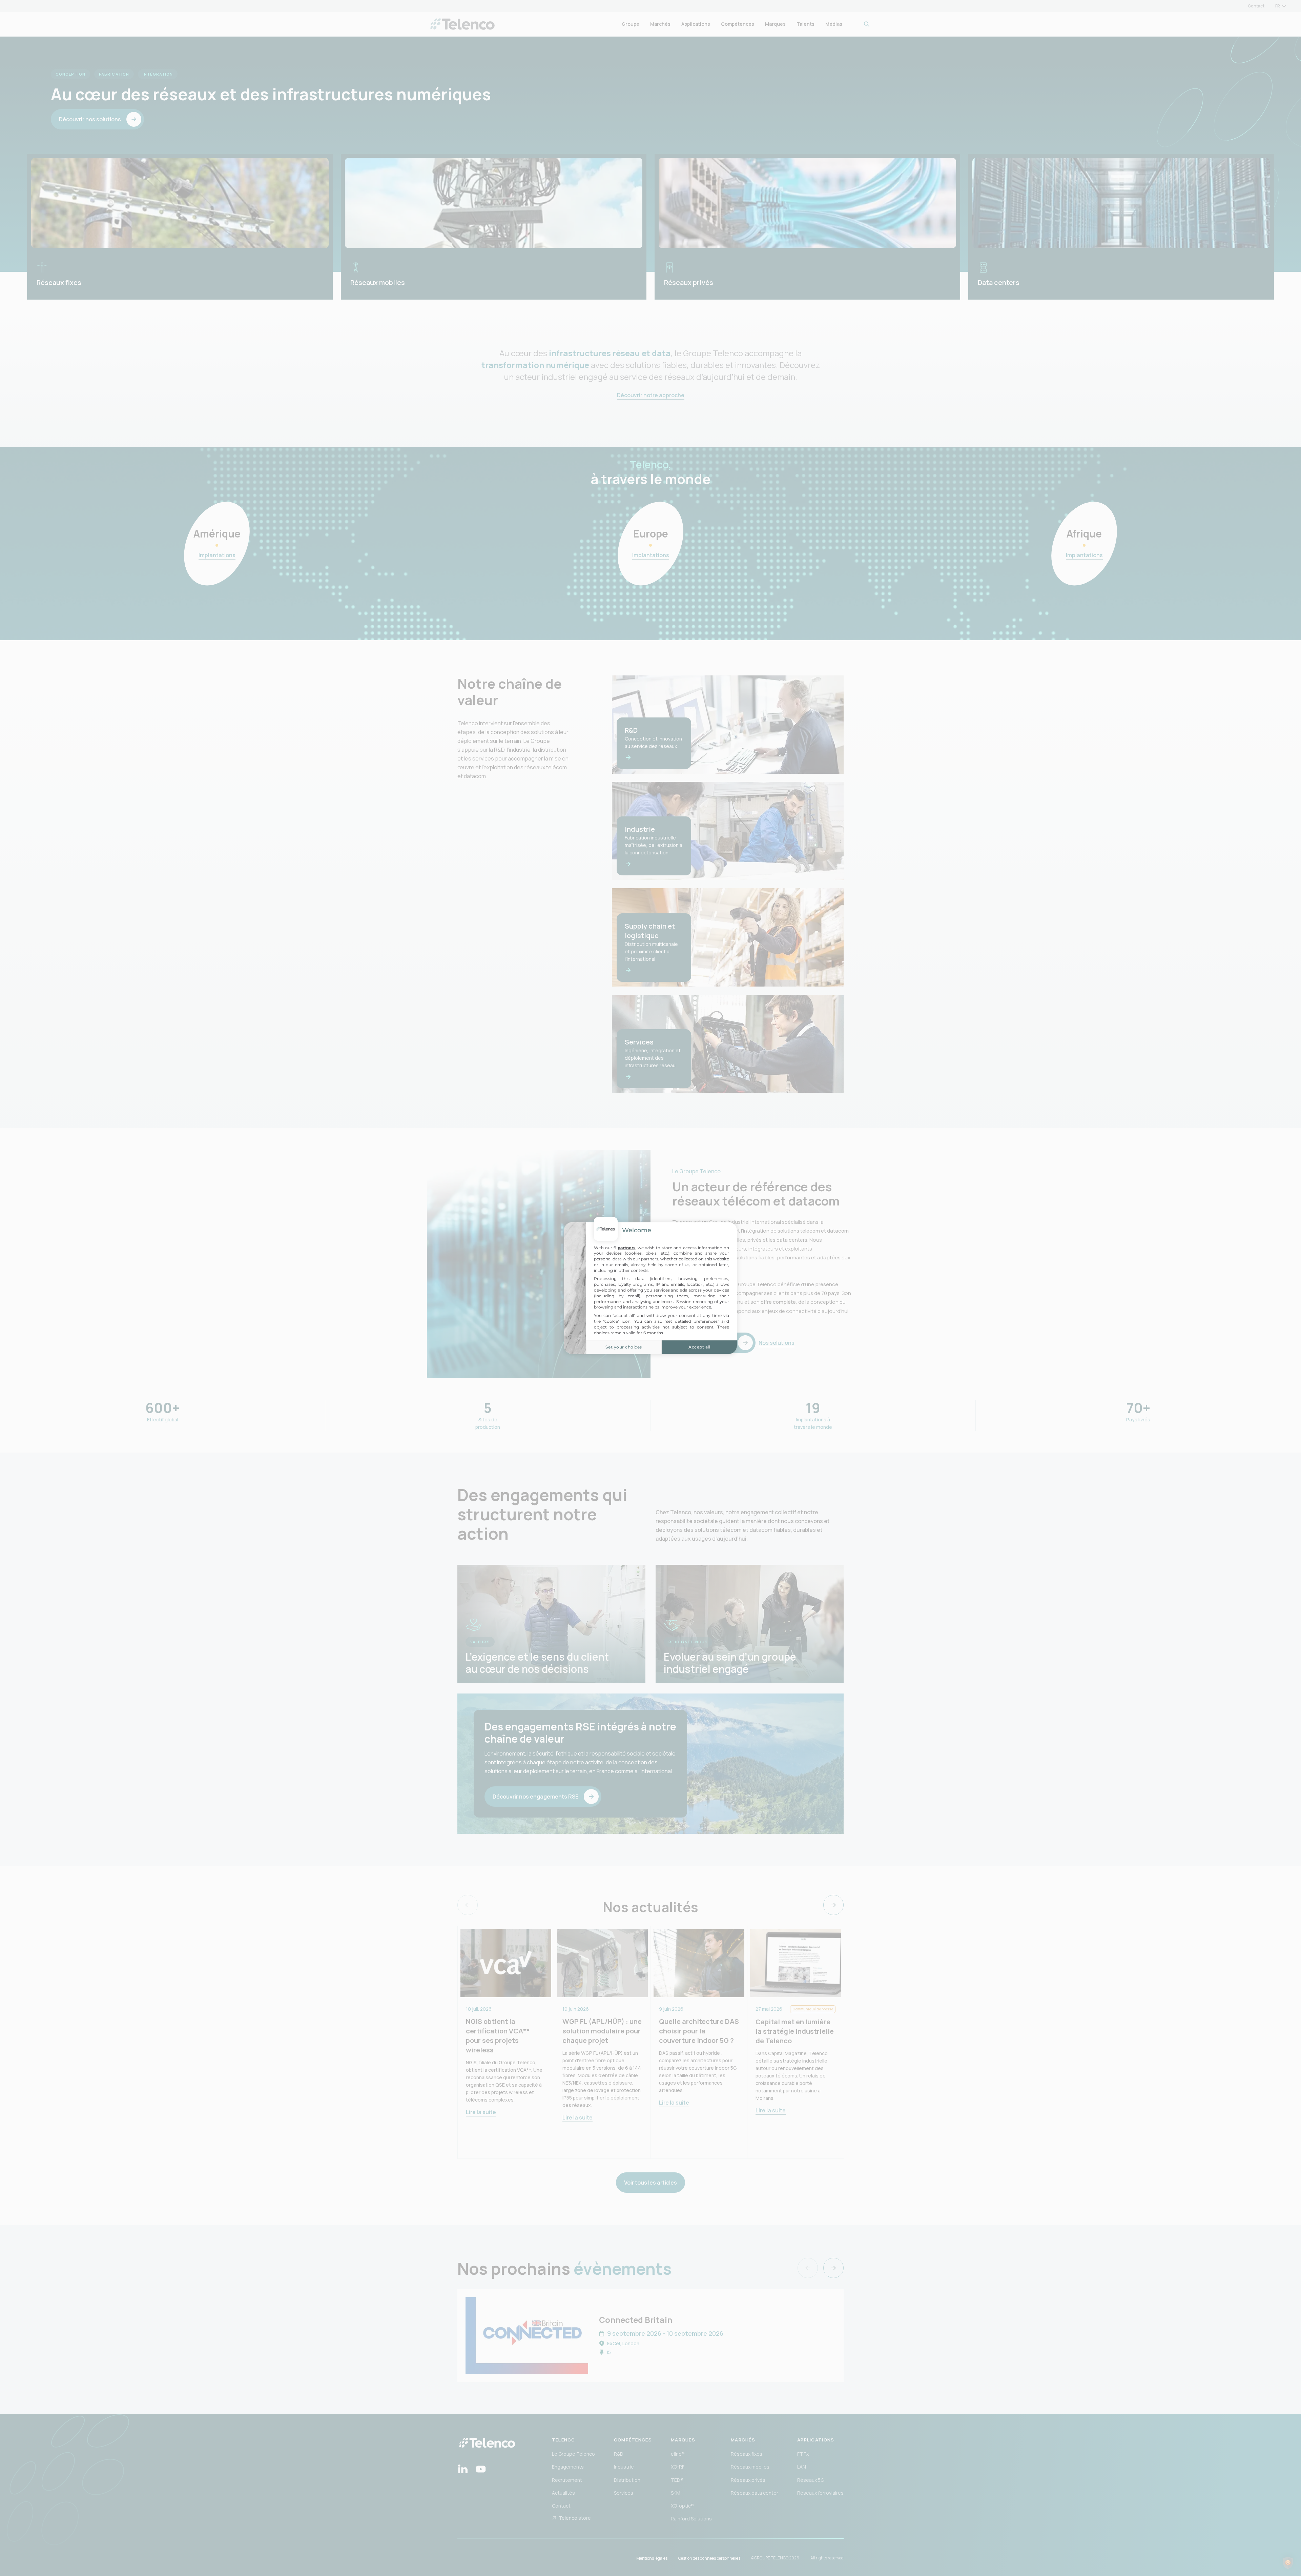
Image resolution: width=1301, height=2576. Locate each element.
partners (626, 1248)
